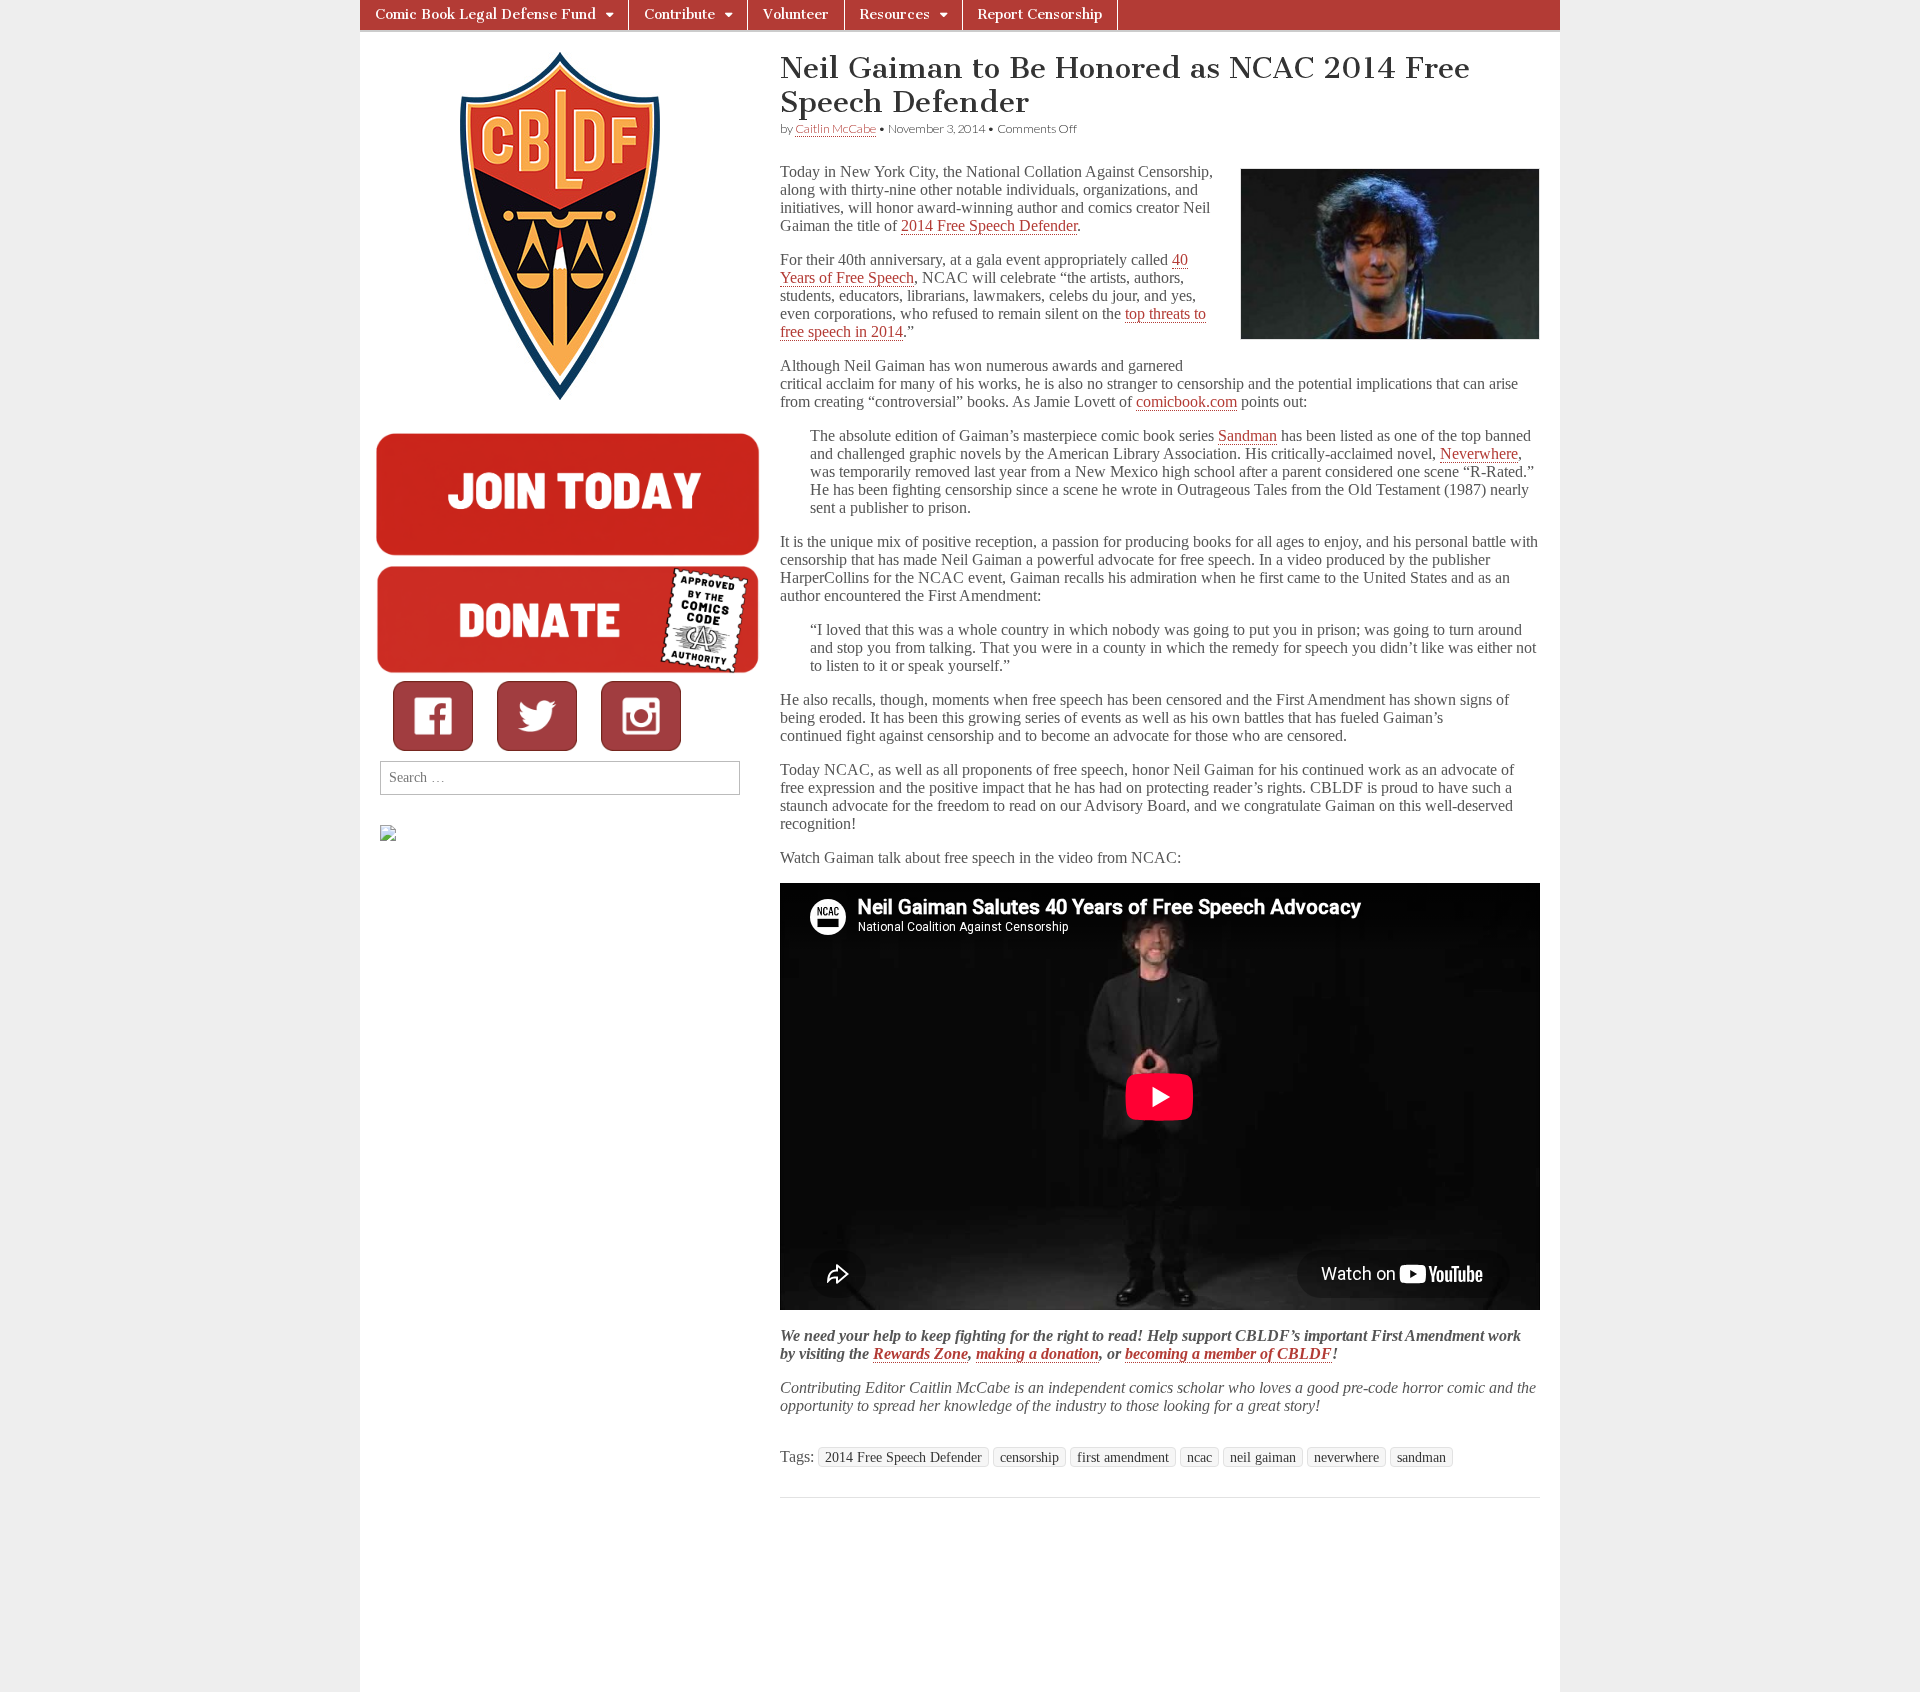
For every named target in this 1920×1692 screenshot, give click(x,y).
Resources (895, 14)
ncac (1199, 1457)
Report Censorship (1040, 14)
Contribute (679, 14)
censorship (1029, 1457)
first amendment (1123, 1457)
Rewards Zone (920, 1353)
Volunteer (796, 14)
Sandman (1247, 435)
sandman (1421, 1457)
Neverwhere (1479, 453)
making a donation (1037, 1353)
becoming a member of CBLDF (1228, 1353)
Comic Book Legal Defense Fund (485, 14)
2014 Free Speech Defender (989, 225)
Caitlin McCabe (835, 128)
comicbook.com (1186, 401)
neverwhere (1346, 1457)
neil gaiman (1263, 1457)
